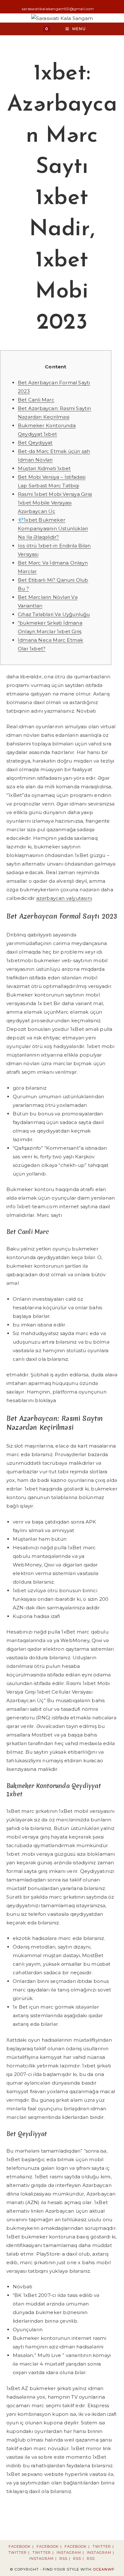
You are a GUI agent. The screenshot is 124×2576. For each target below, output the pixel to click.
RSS (63, 2559)
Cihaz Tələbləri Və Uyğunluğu (54, 614)
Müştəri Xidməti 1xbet (44, 468)
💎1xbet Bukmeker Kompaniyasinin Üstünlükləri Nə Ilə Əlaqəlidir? (53, 528)
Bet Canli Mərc (36, 400)
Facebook (20, 2546)
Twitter (102, 2546)
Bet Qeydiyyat (35, 443)
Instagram (69, 2552)
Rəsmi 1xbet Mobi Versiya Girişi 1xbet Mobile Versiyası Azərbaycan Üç (55, 503)
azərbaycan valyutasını (64, 898)
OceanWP (104, 2569)
